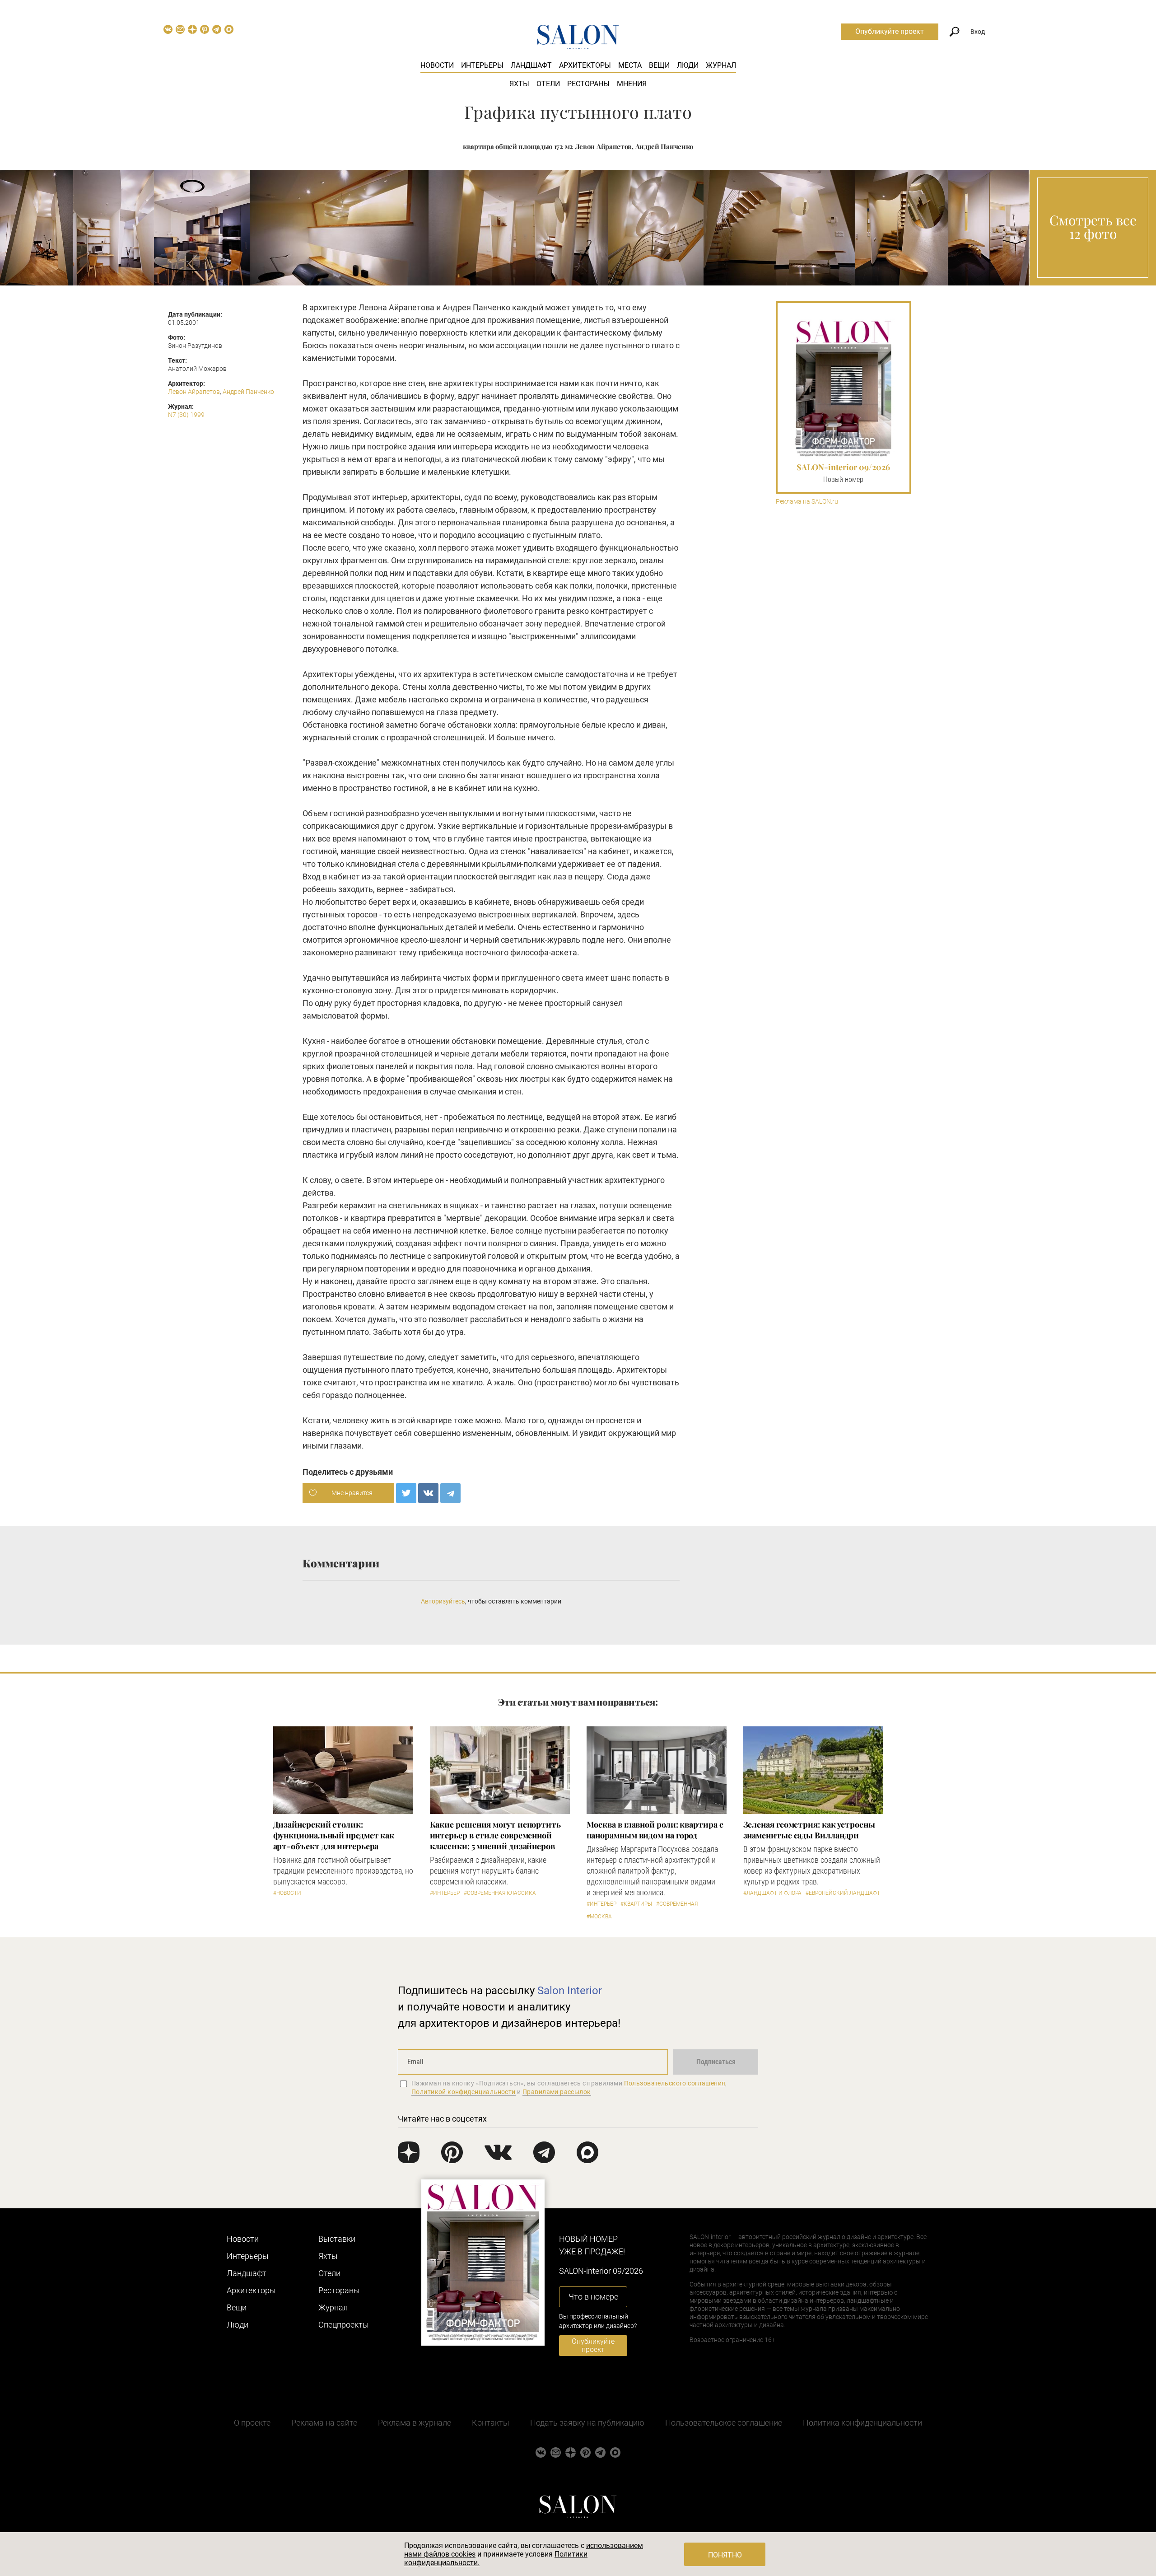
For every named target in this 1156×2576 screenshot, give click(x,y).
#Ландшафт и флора (772, 1893)
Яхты (519, 84)
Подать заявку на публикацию (587, 2423)
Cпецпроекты (344, 2325)
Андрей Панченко (248, 392)
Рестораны (588, 84)
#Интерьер (445, 1893)
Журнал (721, 65)
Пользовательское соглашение (724, 2423)
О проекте (252, 2423)
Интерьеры (482, 65)
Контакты (491, 2423)
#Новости (287, 1893)
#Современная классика (500, 1893)
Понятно (725, 2555)
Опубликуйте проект (890, 31)
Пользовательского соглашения (675, 2083)
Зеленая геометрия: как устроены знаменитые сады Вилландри (809, 1830)
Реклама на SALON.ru (807, 502)
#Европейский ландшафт (843, 1893)
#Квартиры (636, 1904)
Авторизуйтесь (443, 1601)
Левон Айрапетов (194, 392)
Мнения (632, 84)
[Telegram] (450, 1493)
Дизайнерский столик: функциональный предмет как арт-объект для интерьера (334, 1835)
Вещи (659, 65)
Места (630, 65)
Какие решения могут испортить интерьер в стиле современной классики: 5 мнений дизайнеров (495, 1835)
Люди (688, 65)
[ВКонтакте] (428, 1493)
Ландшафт (531, 65)
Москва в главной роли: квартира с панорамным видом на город (655, 1830)
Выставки (337, 2239)
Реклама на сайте (324, 2423)
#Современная (677, 1904)
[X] (406, 1493)
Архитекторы (585, 65)
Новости (437, 65)
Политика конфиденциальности (862, 2423)
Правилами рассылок (557, 2092)
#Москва (599, 1917)
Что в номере (593, 2297)
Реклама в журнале (415, 2423)
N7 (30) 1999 (186, 415)
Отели (548, 84)
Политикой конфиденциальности (464, 2092)
